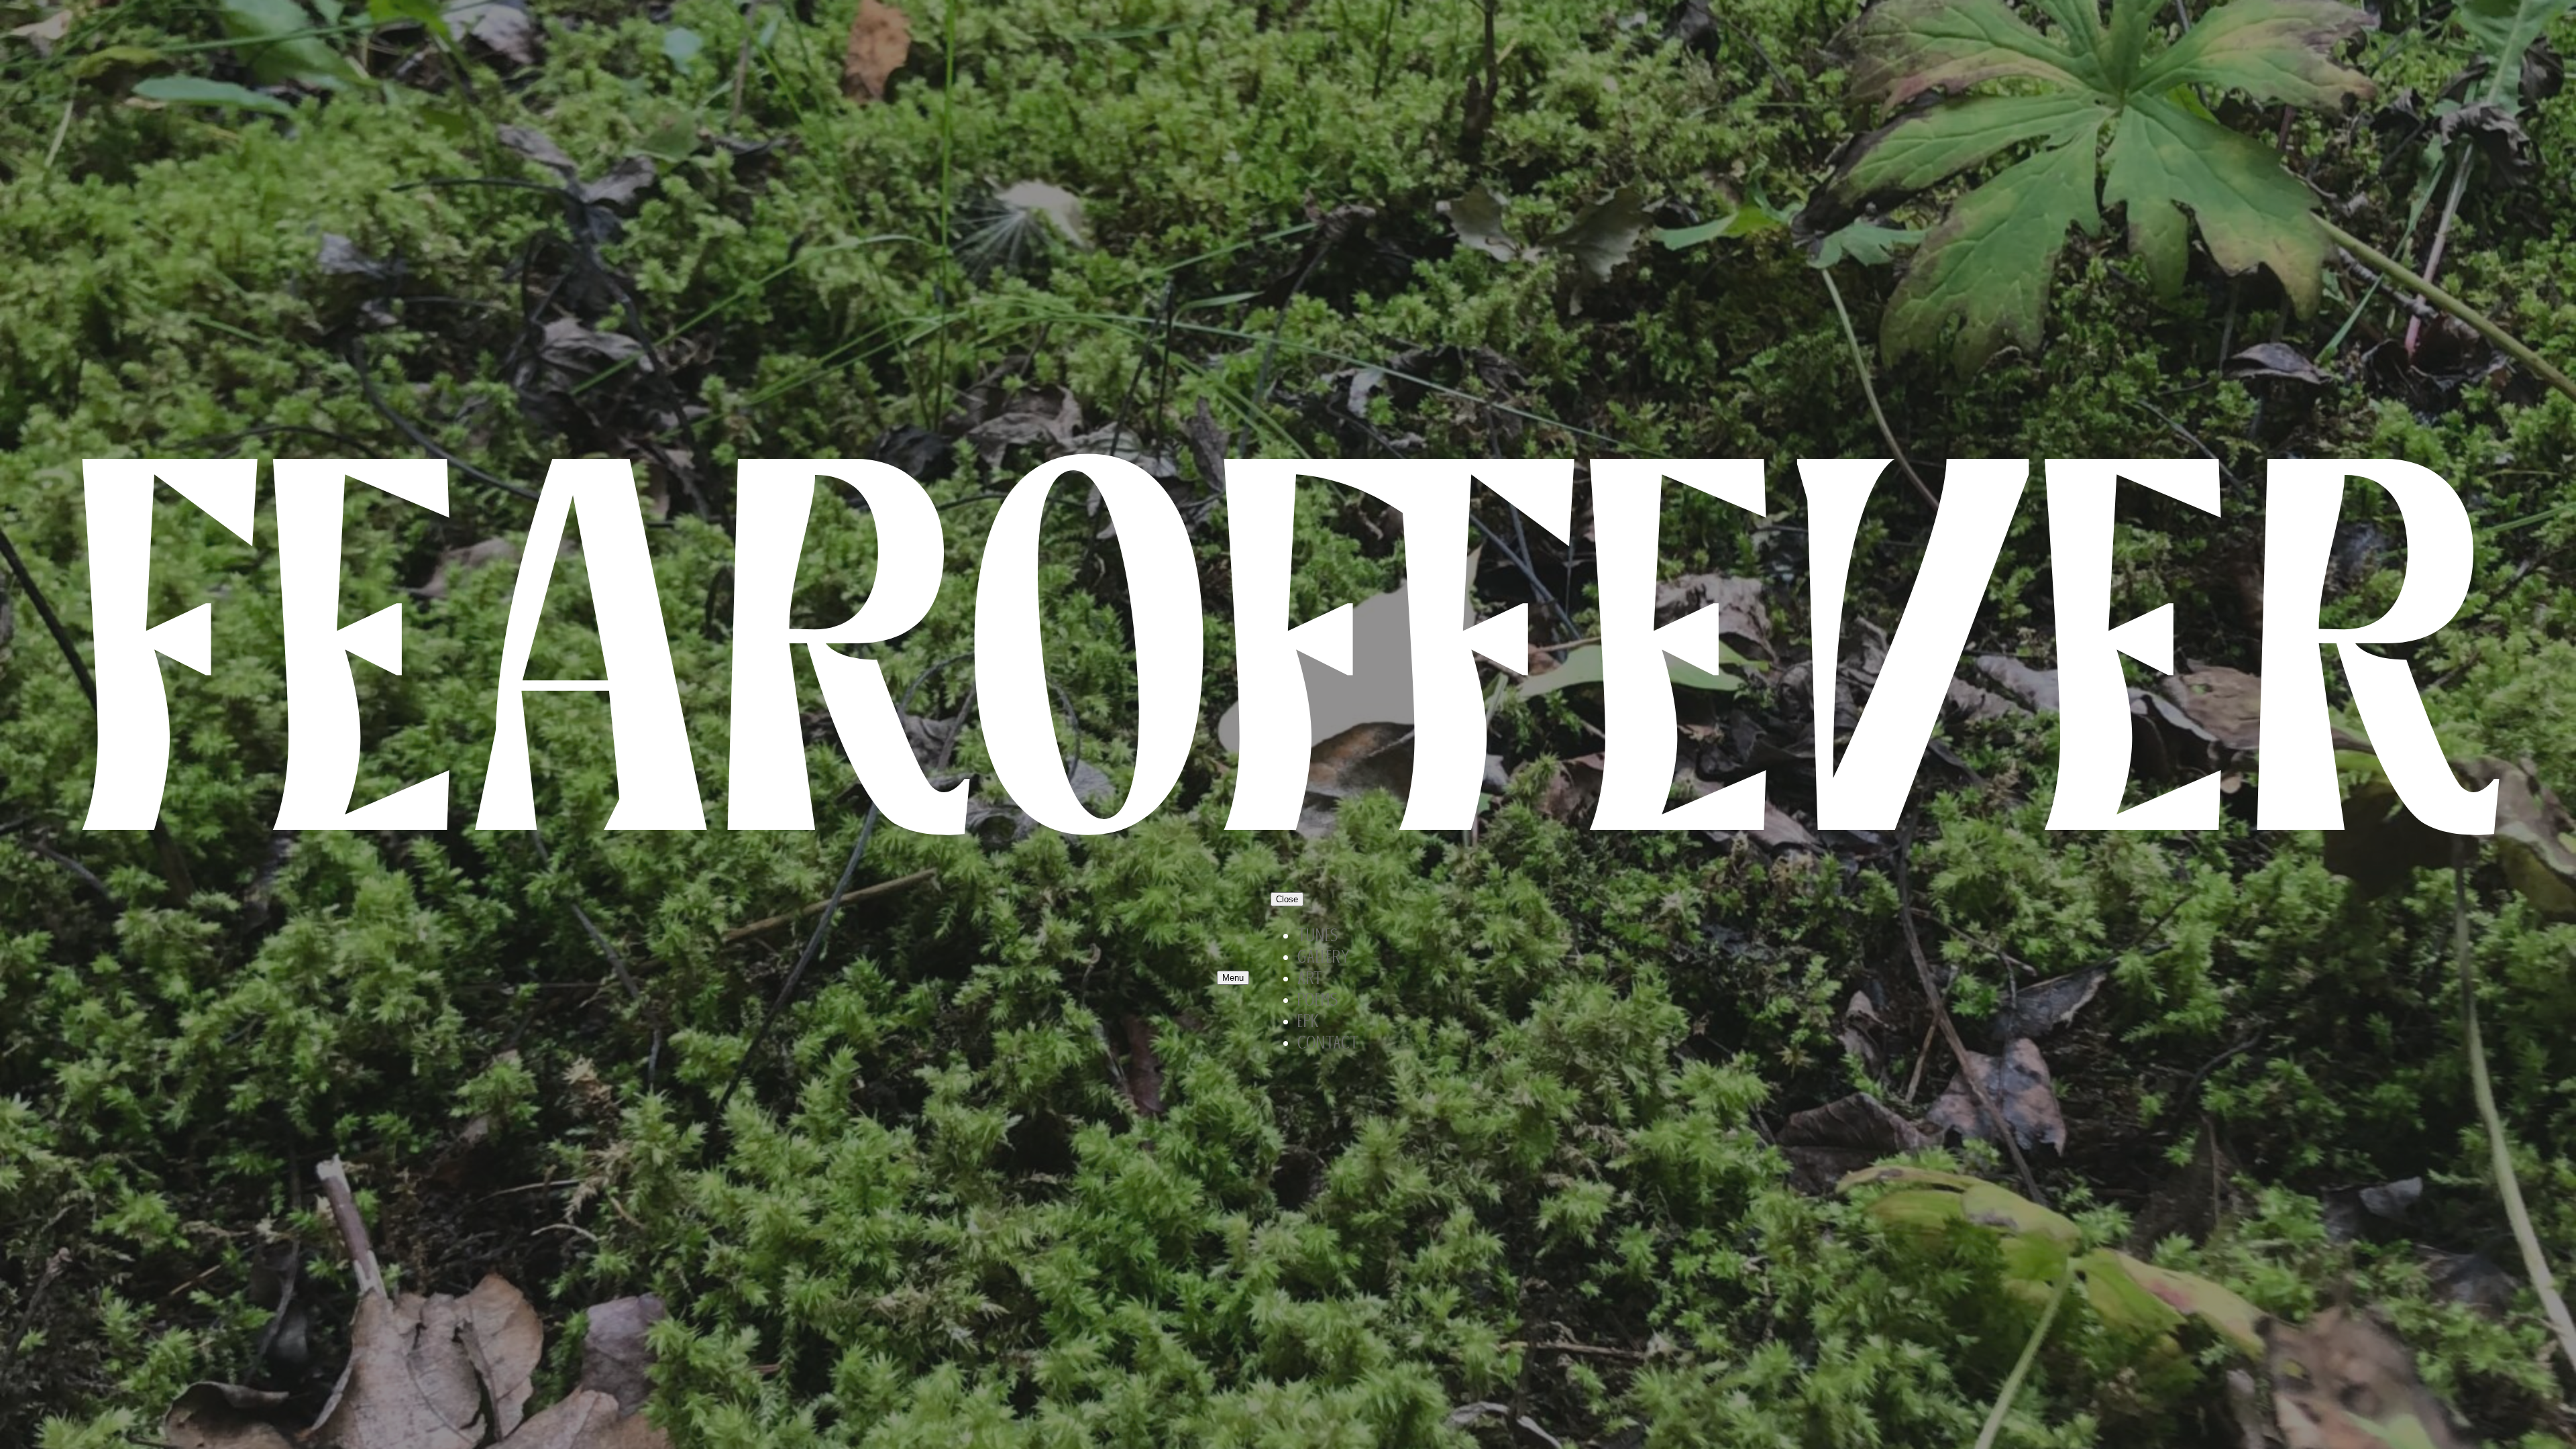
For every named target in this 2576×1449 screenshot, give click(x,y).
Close (1287, 899)
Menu (1233, 978)
